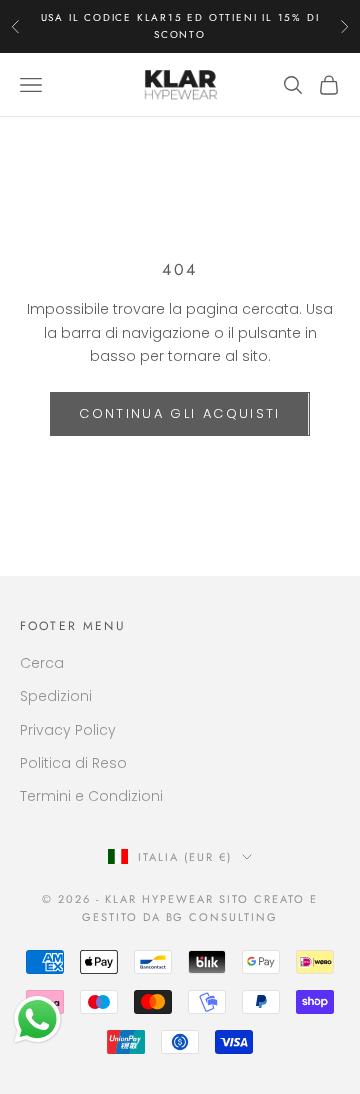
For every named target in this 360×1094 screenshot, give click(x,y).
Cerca (42, 663)
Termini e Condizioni (91, 796)
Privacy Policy (68, 730)
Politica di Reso (73, 763)
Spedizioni (56, 696)
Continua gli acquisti (179, 413)
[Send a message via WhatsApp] (37, 1019)
